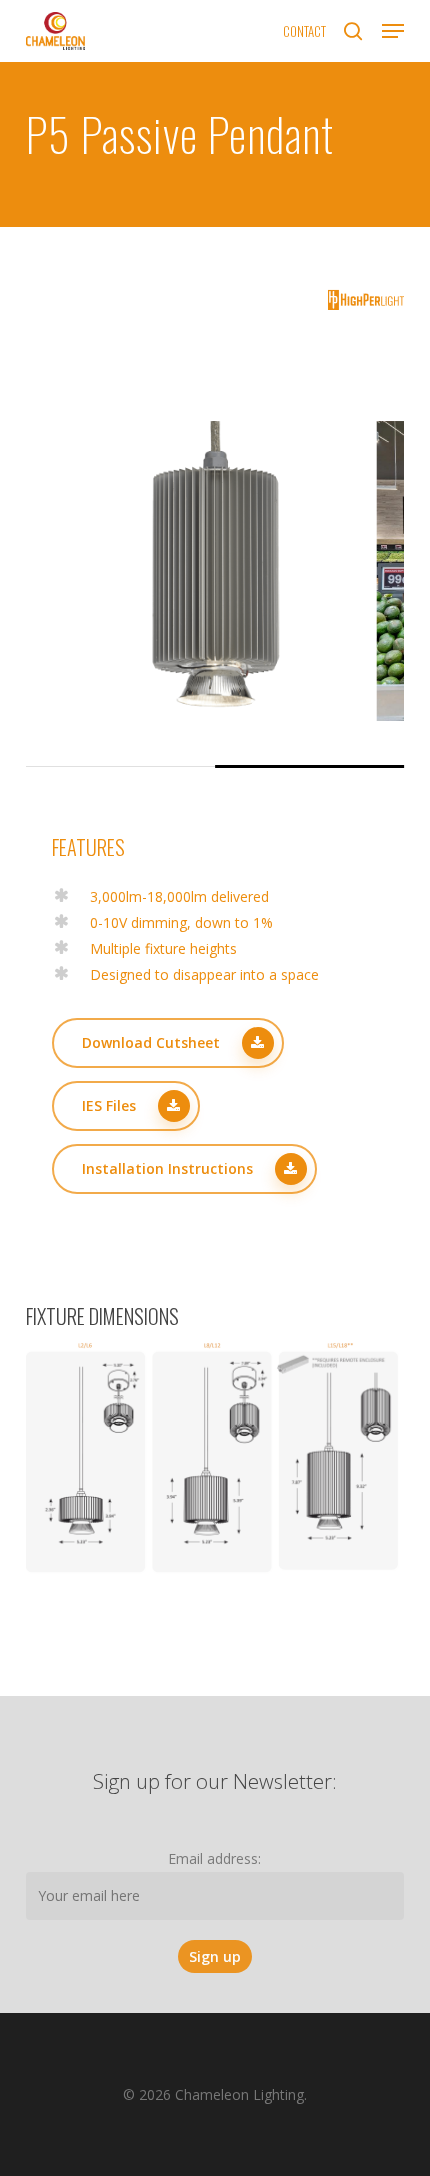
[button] (393, 31)
